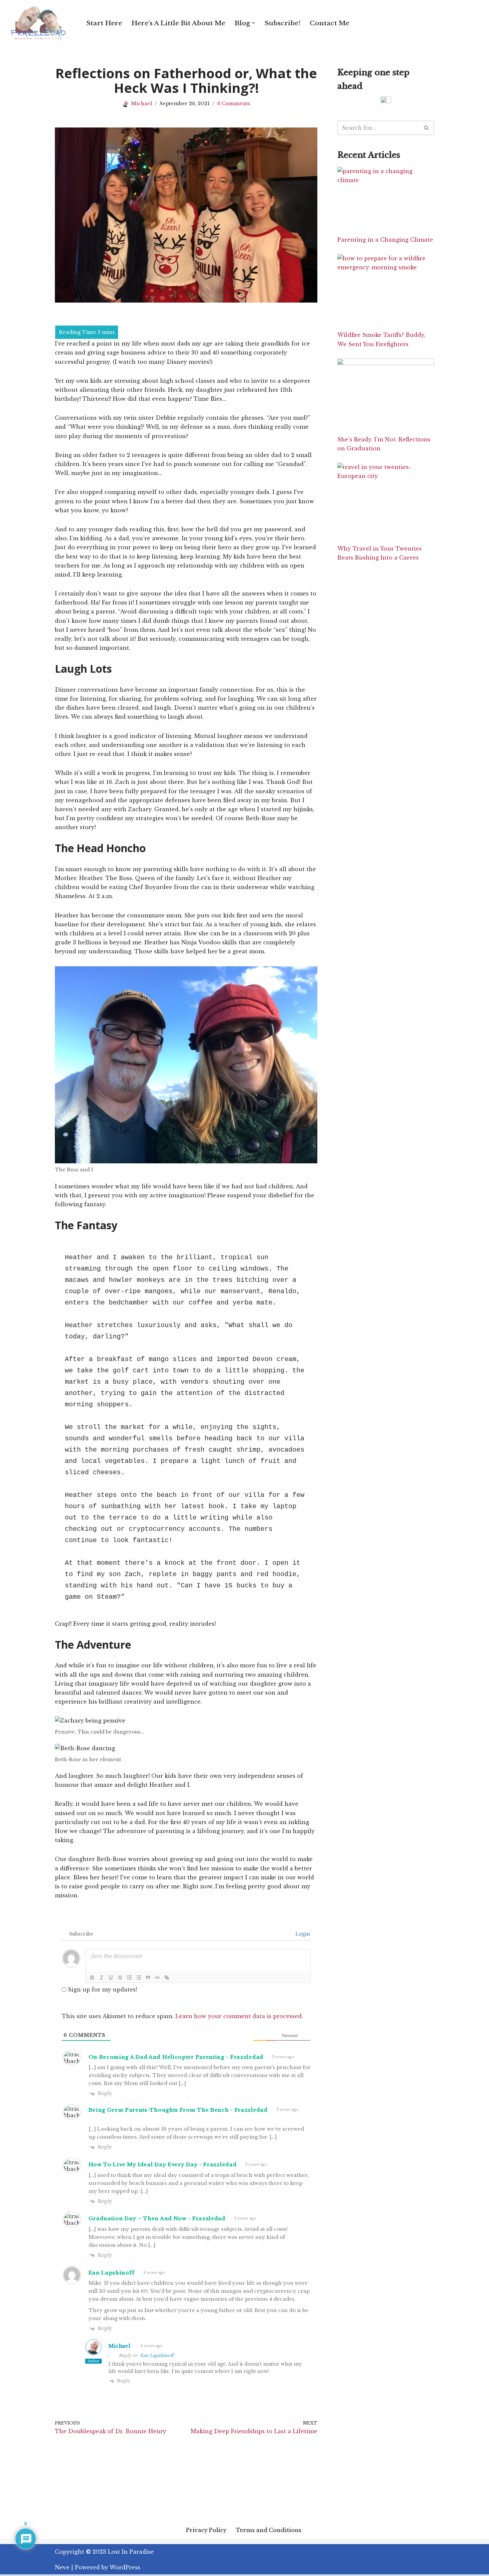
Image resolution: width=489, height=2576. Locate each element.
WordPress (125, 2567)
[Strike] (120, 1978)
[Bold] (92, 1978)
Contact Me (329, 23)
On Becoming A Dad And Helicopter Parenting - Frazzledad (176, 2057)
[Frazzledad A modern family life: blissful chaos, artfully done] (40, 23)
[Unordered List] (139, 1978)
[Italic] (101, 1978)
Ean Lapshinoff (157, 2355)
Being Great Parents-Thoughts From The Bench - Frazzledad (178, 2110)
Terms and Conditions (269, 2530)
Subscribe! (282, 23)
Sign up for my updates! (102, 1990)
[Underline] (111, 1978)
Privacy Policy (206, 2530)
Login (302, 1934)
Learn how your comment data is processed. (239, 2016)
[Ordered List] (129, 1978)
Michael (142, 104)
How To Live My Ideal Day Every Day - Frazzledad (163, 2164)
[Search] (427, 128)
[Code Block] (157, 1978)
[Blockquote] (148, 1978)
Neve (62, 2567)
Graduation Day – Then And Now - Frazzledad (157, 2218)
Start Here (104, 23)
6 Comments (234, 104)
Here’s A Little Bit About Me (178, 23)
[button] (253, 23)
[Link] (167, 1978)
